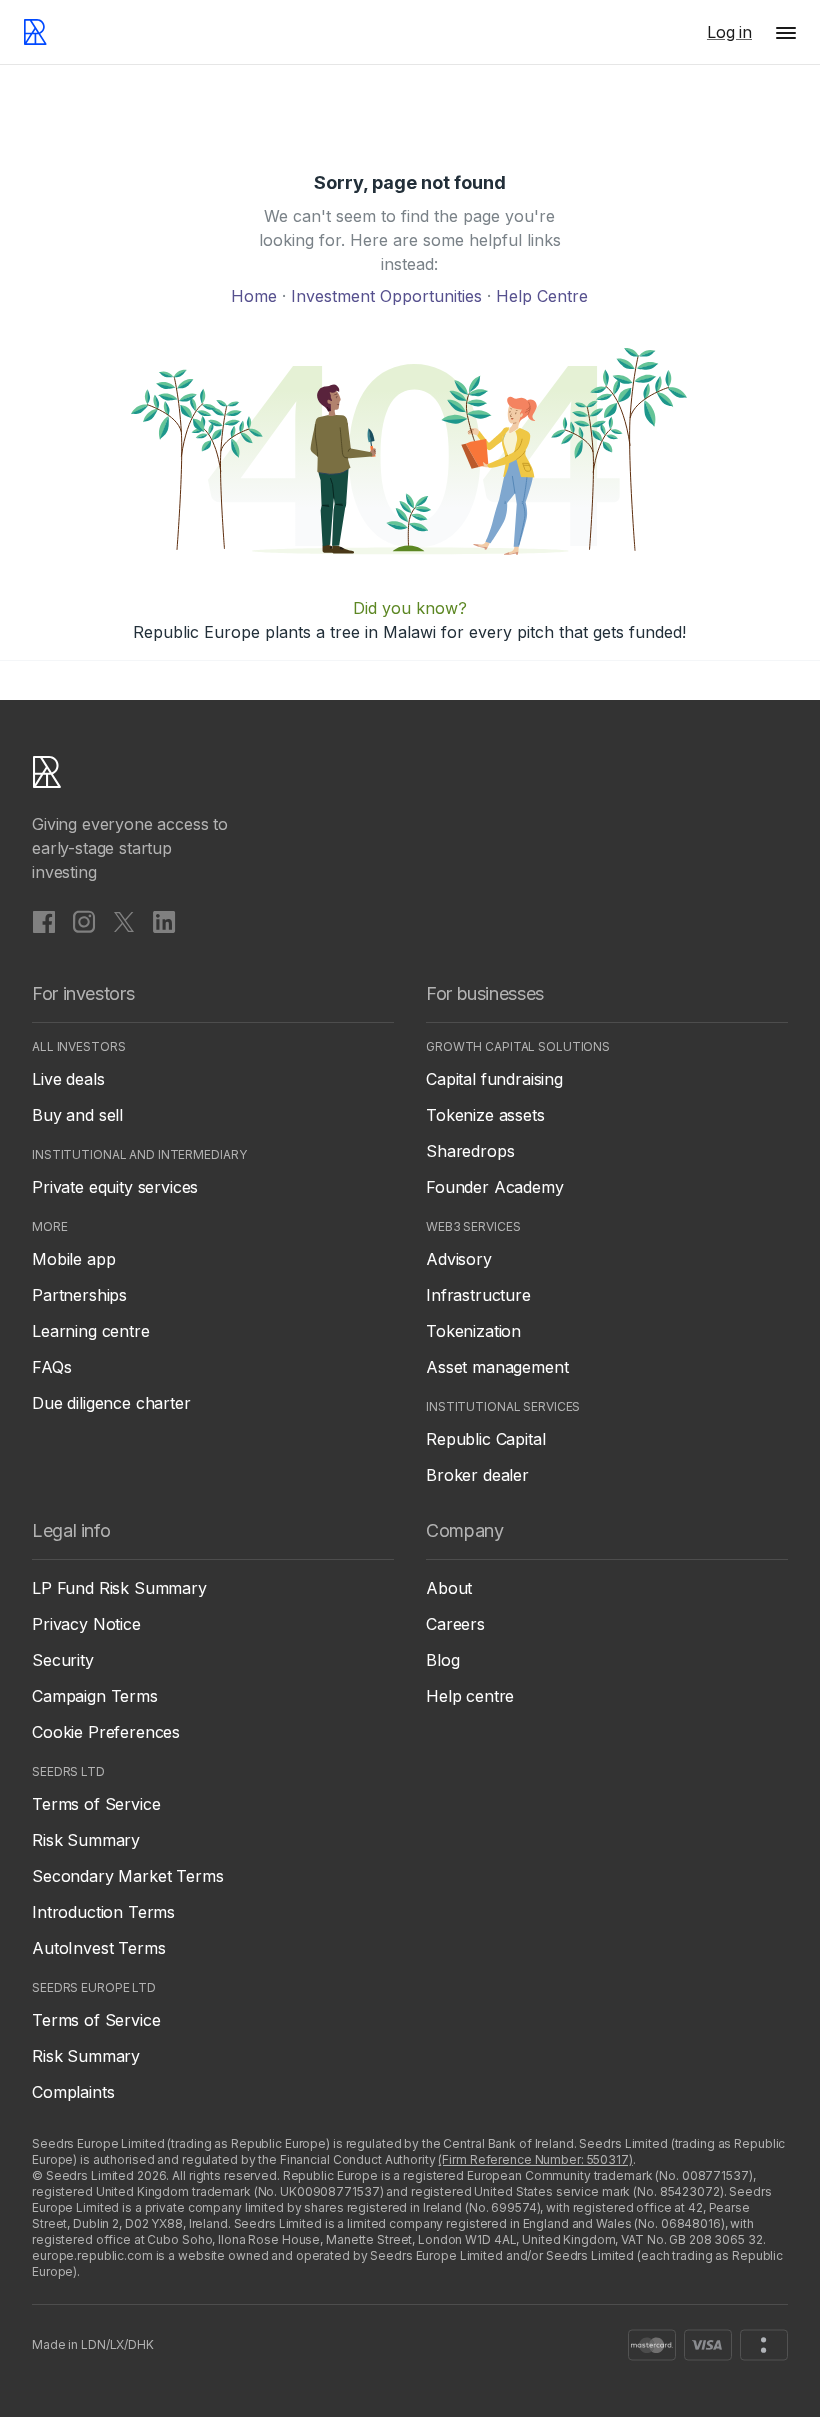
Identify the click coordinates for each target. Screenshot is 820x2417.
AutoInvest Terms (98, 1948)
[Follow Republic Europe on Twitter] (124, 921)
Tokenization (473, 1331)
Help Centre (542, 296)
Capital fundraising (494, 1079)
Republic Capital (485, 1439)
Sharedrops (470, 1151)
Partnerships (79, 1295)
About (449, 1588)
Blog (442, 1660)
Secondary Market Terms (127, 1876)
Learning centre (91, 1331)
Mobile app (73, 1259)
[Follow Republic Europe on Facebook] (44, 921)
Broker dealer (477, 1475)
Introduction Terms (103, 1912)
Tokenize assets (485, 1115)
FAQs (51, 1367)
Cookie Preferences (106, 1732)
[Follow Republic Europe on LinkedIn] (164, 921)
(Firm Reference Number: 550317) (535, 2159)
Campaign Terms (95, 1696)
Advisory (459, 1259)
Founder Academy (495, 1187)
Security (63, 1660)
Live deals (68, 1079)
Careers (455, 1624)
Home (256, 296)
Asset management (497, 1367)
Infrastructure (478, 1295)
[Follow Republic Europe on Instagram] (84, 921)
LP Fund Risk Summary (119, 1588)
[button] (786, 32)
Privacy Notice (86, 1624)
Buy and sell (77, 1115)
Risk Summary (86, 1840)
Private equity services (115, 1187)
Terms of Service (96, 1804)
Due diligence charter (111, 1403)
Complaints (73, 2092)
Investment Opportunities (389, 296)
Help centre (470, 1696)
